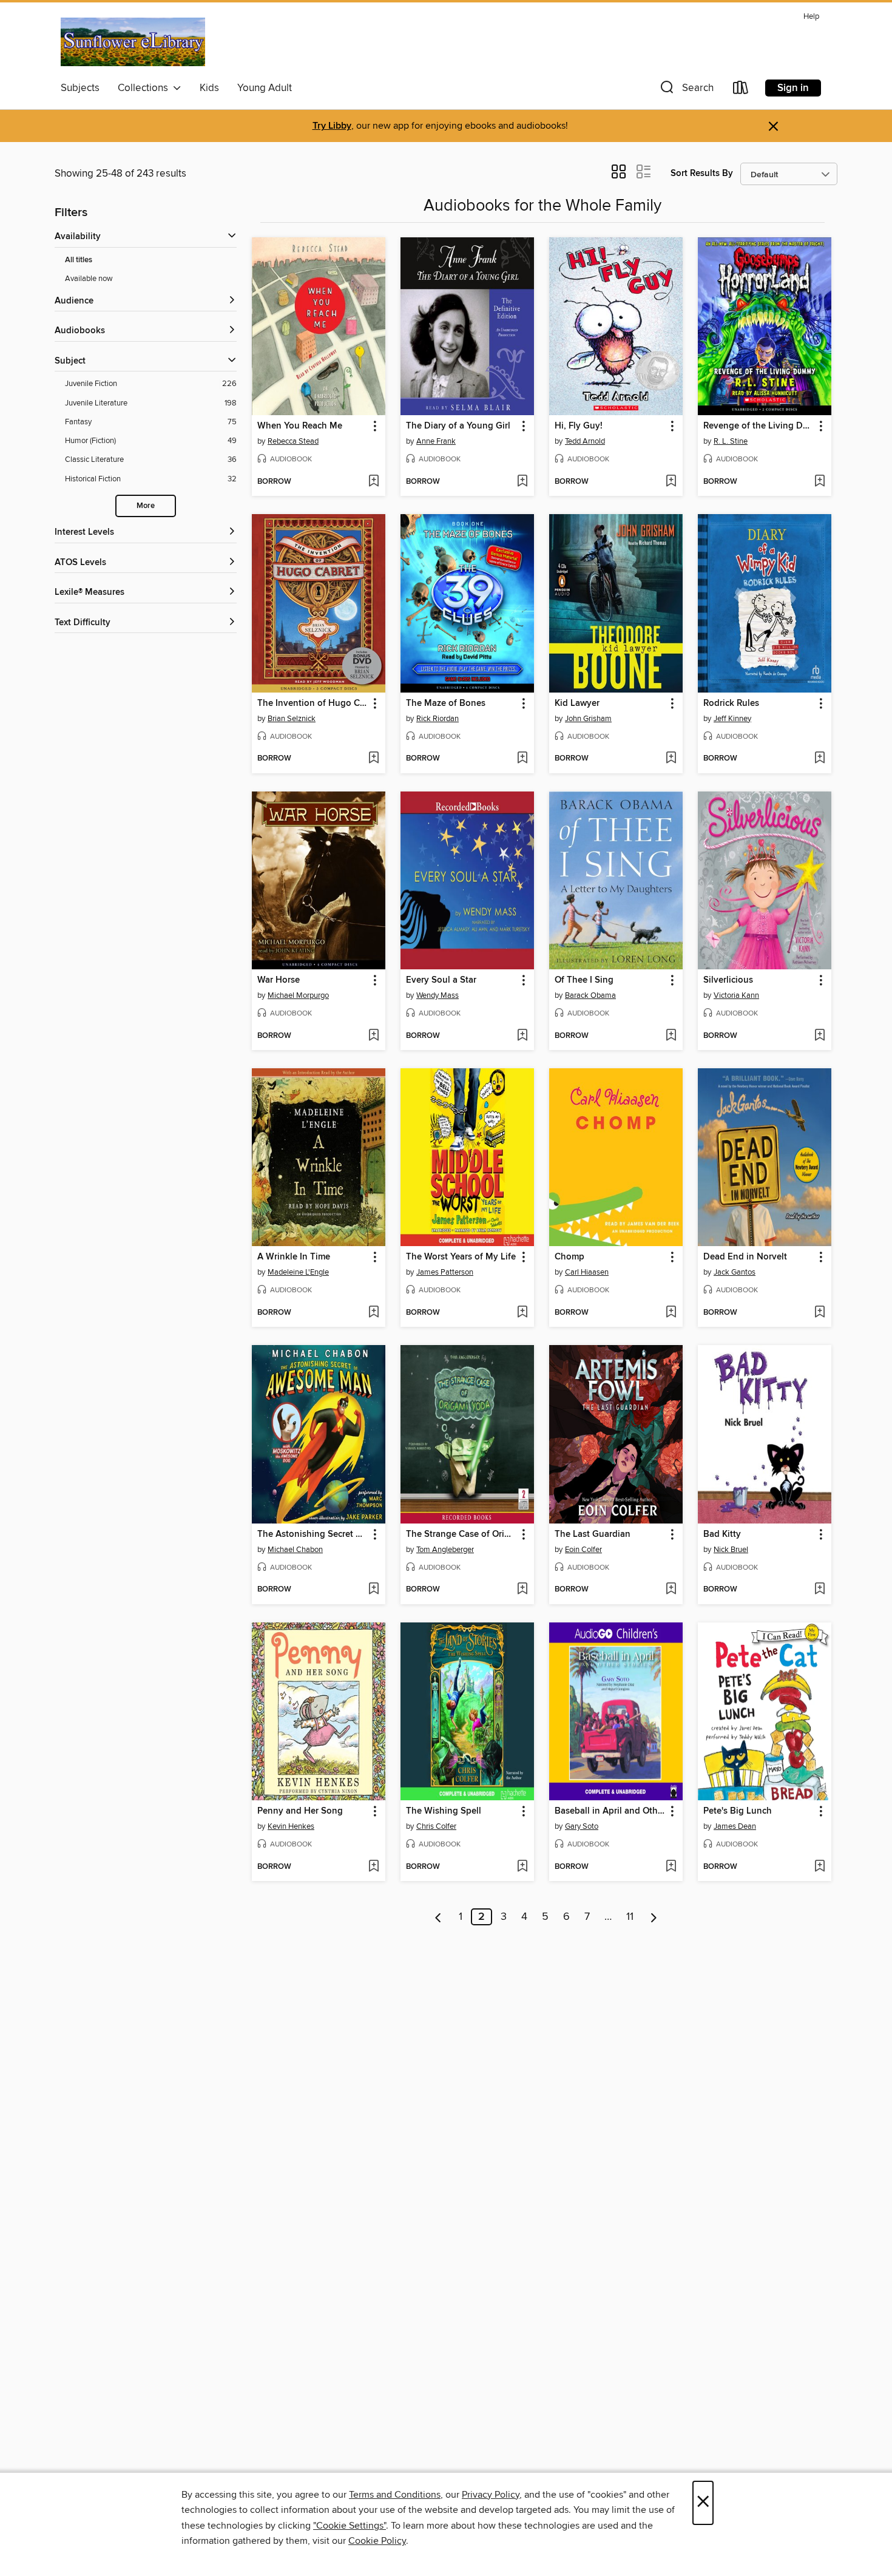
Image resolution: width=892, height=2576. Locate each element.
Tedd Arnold (585, 441)
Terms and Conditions (395, 2495)
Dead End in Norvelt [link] (745, 1257)
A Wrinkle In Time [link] (294, 1257)
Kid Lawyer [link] (577, 703)
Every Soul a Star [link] (441, 980)
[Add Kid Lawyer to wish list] (671, 759)
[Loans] (741, 90)
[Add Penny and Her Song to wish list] (373, 1867)
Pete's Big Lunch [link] (738, 1811)
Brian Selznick (292, 719)
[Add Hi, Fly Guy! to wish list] (671, 482)
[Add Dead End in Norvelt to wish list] (819, 1313)
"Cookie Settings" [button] (350, 2526)
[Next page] (654, 1917)
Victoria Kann (736, 995)
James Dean (735, 1826)
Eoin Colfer (583, 1550)
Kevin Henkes (291, 1826)
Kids (209, 88)
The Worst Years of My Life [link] (461, 1257)
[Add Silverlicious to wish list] (819, 1036)
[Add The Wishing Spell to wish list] (522, 1867)
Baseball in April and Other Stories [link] (610, 1811)
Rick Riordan (438, 719)
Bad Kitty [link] (722, 1534)
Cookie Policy (377, 2541)
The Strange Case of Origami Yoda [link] (461, 1534)
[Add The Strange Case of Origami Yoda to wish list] (522, 1590)
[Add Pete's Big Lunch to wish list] (819, 1867)
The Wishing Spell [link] (444, 1811)
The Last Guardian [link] (593, 1534)
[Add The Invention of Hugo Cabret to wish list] (373, 759)
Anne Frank (436, 441)
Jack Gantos (735, 1272)
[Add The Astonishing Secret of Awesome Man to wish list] (373, 1590)
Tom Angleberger (445, 1550)
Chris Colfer (436, 1826)
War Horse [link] (279, 980)
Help (811, 17)
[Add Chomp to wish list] (671, 1313)
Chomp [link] (569, 1257)
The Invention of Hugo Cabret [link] (313, 703)
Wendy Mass (438, 995)
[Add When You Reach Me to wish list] (373, 482)
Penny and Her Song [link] (300, 1811)
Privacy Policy (491, 2495)
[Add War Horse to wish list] (373, 1036)
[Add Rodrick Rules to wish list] (819, 759)
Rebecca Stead (293, 441)
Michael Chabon (295, 1550)
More (146, 506)
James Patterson (445, 1272)
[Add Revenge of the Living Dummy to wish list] (819, 482)
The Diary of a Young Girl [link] (458, 426)
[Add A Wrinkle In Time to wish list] (373, 1313)
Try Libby (332, 126)
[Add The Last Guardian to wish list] (671, 1590)
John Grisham (588, 719)
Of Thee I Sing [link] (584, 980)
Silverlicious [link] (728, 980)
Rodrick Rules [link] (731, 703)
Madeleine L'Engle (298, 1272)
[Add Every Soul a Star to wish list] (522, 1036)
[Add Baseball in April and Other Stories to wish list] (671, 1867)
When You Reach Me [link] (300, 426)
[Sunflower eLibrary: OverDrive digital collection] (133, 42)
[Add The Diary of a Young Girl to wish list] (522, 482)
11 (630, 1917)
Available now (89, 279)
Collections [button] (145, 88)
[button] (686, 90)
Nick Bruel (731, 1550)
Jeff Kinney (732, 719)
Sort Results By (702, 173)
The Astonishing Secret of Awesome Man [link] (313, 1534)
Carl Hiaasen (587, 1272)
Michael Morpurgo (298, 995)
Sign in (793, 88)
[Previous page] (438, 1917)
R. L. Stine (731, 441)
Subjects (80, 88)
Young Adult (265, 88)
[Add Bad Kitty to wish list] (819, 1590)
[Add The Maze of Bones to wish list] (522, 759)
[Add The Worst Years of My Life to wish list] (522, 1313)
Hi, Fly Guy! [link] (579, 426)
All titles (79, 260)
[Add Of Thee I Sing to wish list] (671, 1036)
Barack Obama (590, 995)
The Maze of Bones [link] (446, 703)
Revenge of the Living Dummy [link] (759, 426)
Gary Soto (582, 1826)
